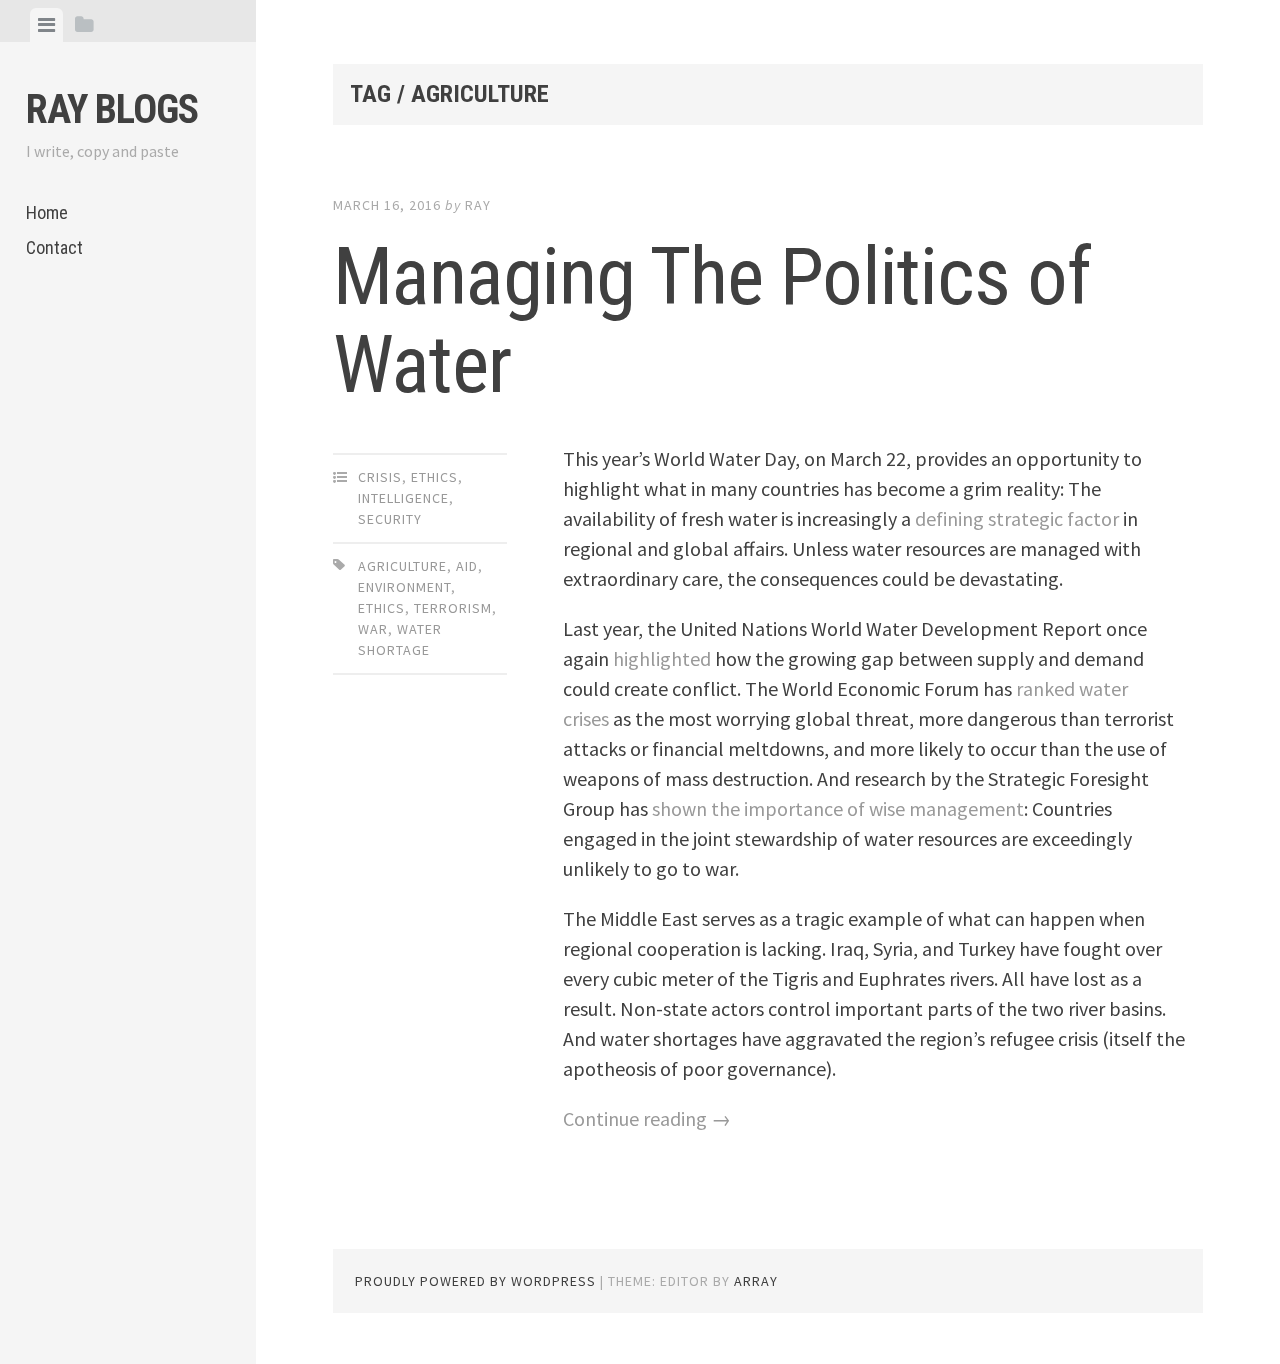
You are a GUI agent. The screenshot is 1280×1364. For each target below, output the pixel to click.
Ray (478, 205)
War (373, 629)
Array (756, 1281)
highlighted (662, 658)
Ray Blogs (112, 109)
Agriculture (402, 566)
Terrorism (453, 608)
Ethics (434, 477)
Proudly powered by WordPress (475, 1281)
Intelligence (403, 498)
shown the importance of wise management (838, 808)
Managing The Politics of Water (712, 321)
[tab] (46, 25)
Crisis (380, 477)
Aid (467, 566)
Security (390, 519)
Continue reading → (647, 1118)
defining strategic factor (1017, 518)
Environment (404, 587)
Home (47, 212)
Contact (54, 247)
